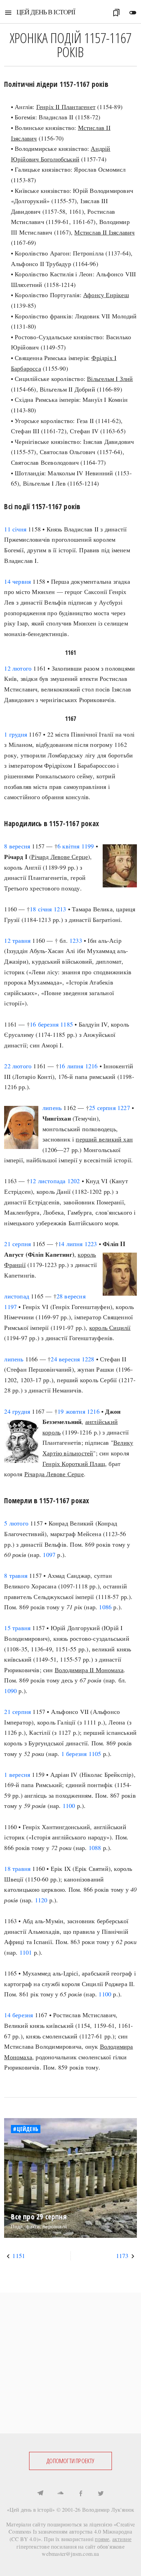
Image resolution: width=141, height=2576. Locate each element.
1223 (91, 1244)
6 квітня (69, 846)
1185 (67, 1024)
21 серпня (17, 1244)
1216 (92, 1066)
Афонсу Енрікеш (106, 295)
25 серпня (102, 1108)
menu (8, 13)
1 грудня (16, 734)
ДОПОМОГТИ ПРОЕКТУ (70, 2461)
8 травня (16, 1575)
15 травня (17, 1628)
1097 (49, 1555)
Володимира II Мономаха (89, 1670)
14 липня (70, 1244)
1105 (95, 1754)
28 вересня (71, 1296)
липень (52, 1108)
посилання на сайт (73, 2546)
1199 (88, 846)
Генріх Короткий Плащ (74, 1464)
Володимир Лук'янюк (108, 2509)
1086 (105, 1607)
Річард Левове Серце (60, 857)
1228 (88, 1359)
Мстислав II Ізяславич (104, 232)
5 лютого (16, 1523)
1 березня (74, 1754)
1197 (10, 1307)
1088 (95, 1848)
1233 (76, 940)
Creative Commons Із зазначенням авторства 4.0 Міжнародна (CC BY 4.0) (72, 2532)
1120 (41, 1900)
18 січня (41, 909)
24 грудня (17, 1411)
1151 (19, 2256)
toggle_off (133, 13)
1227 (124, 1108)
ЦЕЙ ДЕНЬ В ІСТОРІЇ (46, 12)
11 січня (15, 529)
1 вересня (17, 1774)
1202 (74, 1181)
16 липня (71, 1066)
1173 (122, 2256)
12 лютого (18, 668)
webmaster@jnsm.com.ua (70, 2554)
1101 (26, 1952)
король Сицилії (110, 1327)
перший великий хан (104, 1139)
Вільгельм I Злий (110, 379)
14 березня (18, 2015)
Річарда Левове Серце (54, 1474)
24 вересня (65, 1359)
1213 (60, 909)
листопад (17, 1296)
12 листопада (48, 1181)
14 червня (17, 581)
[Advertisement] (70, 2363)
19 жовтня (71, 1411)
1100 (69, 1806)
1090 (10, 1691)
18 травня (17, 1868)
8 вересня (17, 846)
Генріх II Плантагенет (66, 107)
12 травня (17, 940)
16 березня (44, 1024)
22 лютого (18, 1066)
